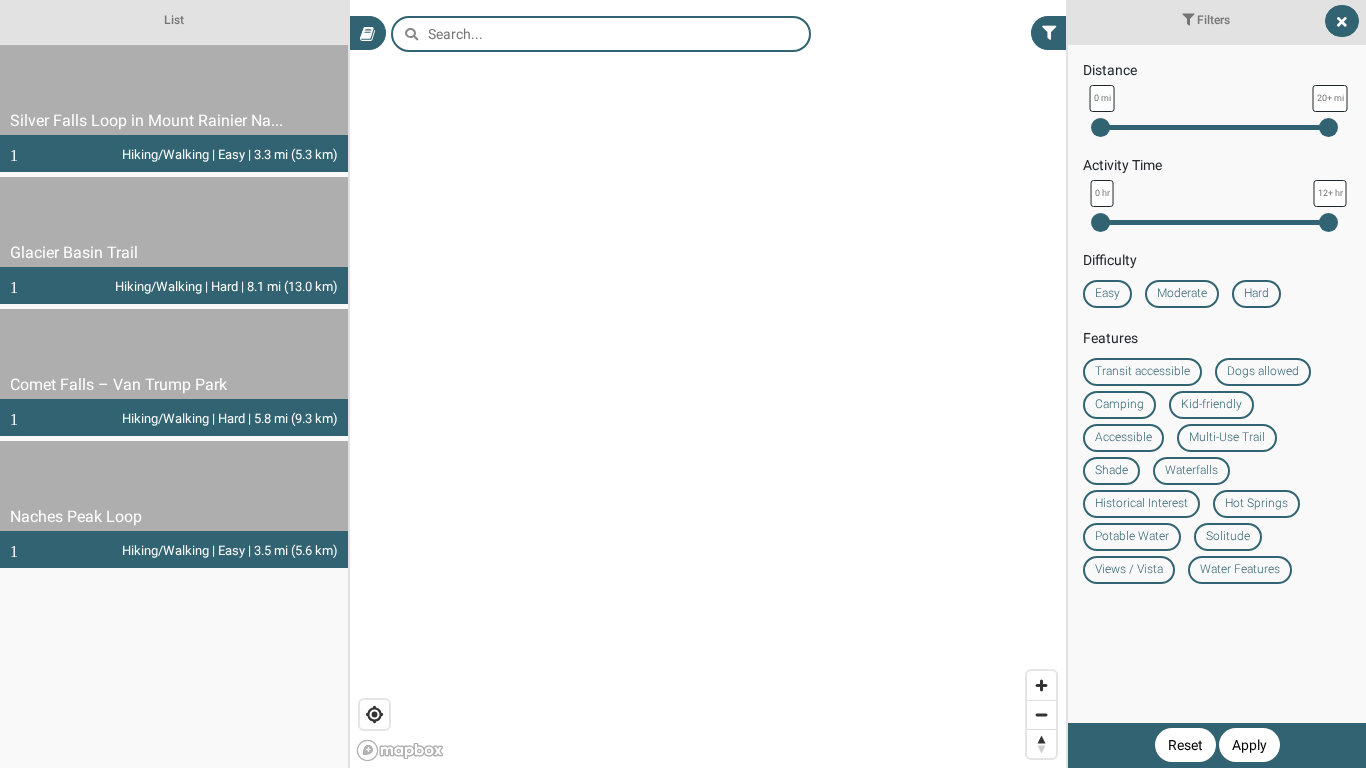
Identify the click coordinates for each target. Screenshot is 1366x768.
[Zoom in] (1041, 685)
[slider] (1100, 127)
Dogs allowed (1263, 371)
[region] (683, 384)
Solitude (1228, 536)
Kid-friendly (1211, 404)
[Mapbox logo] (400, 750)
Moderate (1182, 293)
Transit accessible (1142, 371)
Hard (1256, 293)
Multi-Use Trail (1227, 437)
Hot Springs (1256, 503)
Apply (1249, 745)
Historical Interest (1141, 503)
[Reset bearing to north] (1041, 743)
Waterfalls (1191, 470)
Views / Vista (1129, 569)
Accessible (1123, 437)
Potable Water (1132, 536)
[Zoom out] (1041, 714)
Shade (1111, 470)
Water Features (1240, 569)
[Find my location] (374, 714)
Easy (1107, 293)
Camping (1119, 404)
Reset (1185, 745)
